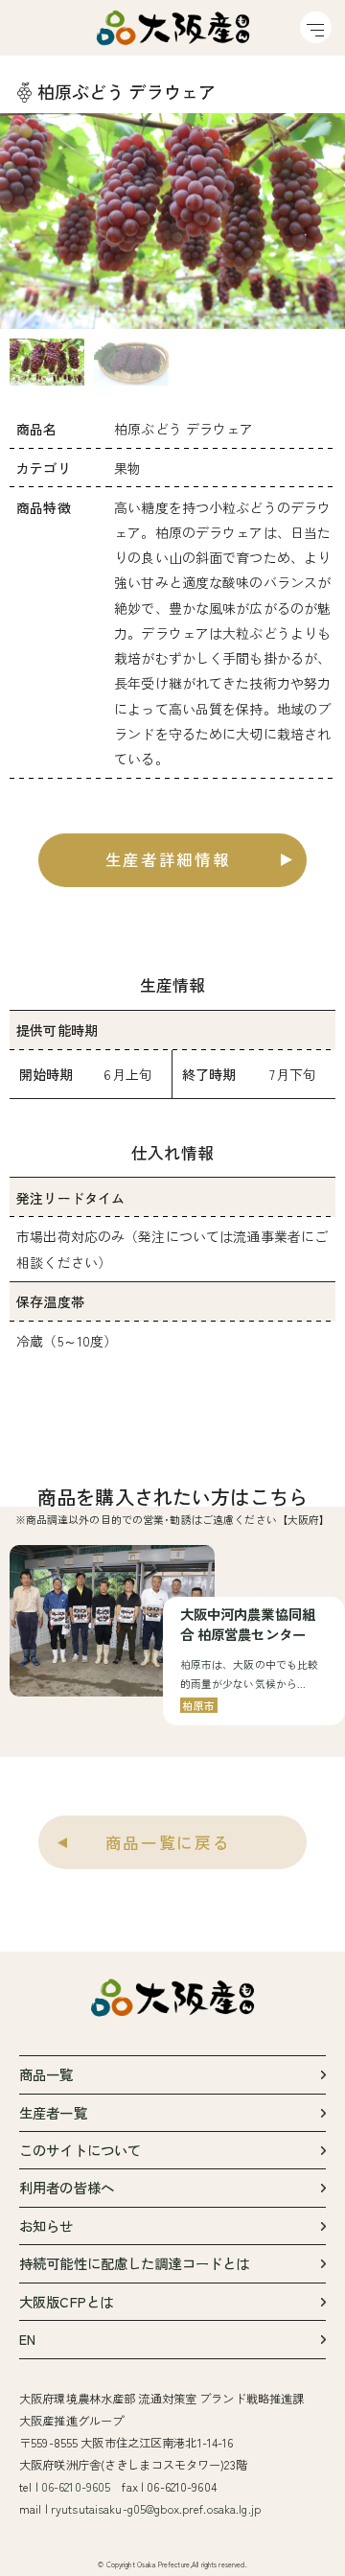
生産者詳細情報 (168, 859)
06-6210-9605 (76, 2487)
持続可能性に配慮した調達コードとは (134, 2263)
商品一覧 (46, 2074)
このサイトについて (80, 2150)
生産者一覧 (53, 2112)
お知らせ (46, 2225)
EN (27, 2339)
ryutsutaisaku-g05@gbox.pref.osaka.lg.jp (156, 2509)
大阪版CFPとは (66, 2301)
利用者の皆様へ (67, 2187)
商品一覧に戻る (168, 1842)
